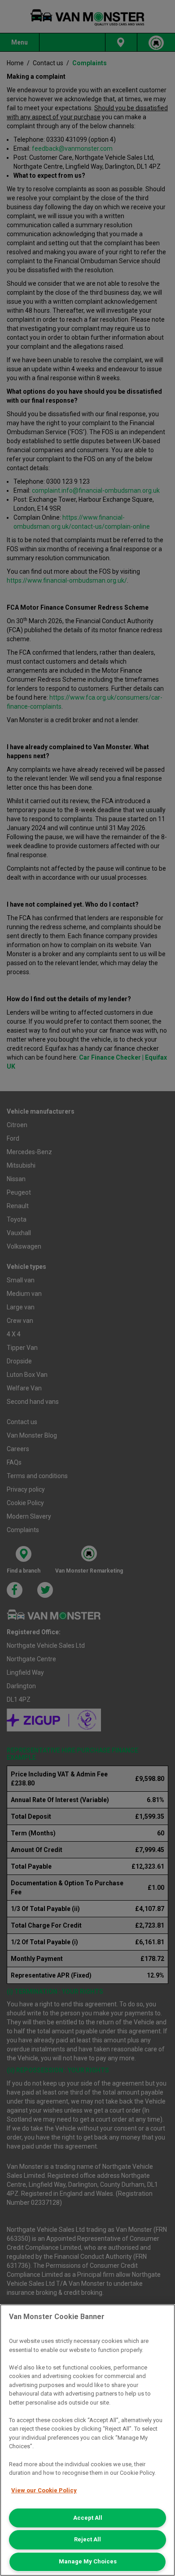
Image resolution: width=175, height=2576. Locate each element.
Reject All (87, 2539)
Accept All (88, 2518)
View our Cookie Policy (44, 2490)
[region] (87, 2440)
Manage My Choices (88, 2561)
